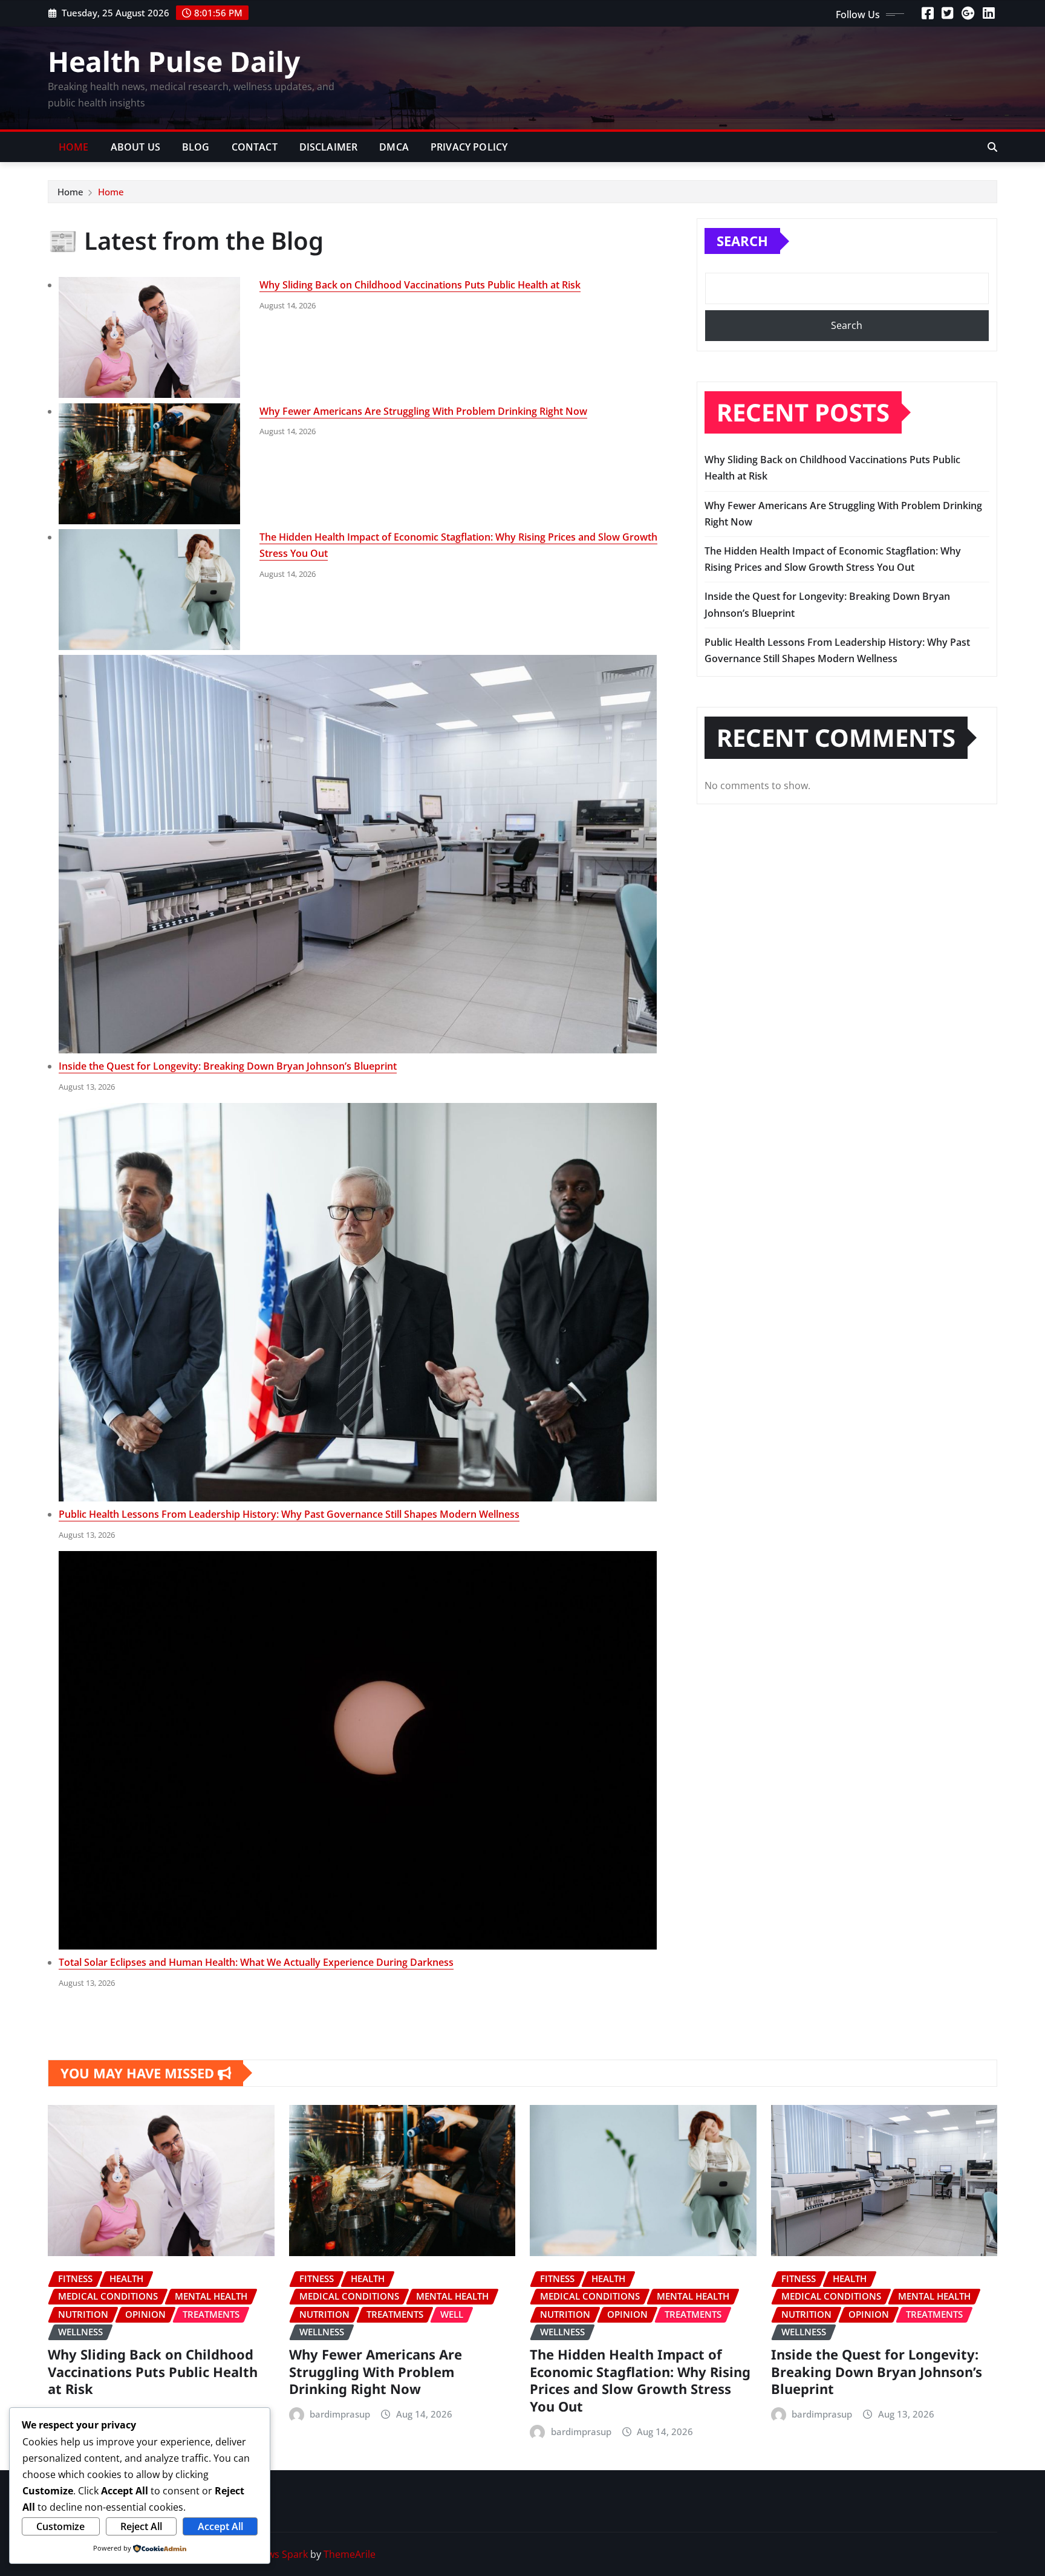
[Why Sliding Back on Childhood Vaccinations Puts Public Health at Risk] (149, 337)
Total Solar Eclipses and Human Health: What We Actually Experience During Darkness (256, 1962)
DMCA (394, 147)
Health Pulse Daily (174, 61)
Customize (60, 2526)
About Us (135, 147)
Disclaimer (329, 147)
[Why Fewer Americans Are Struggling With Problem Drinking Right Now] (149, 464)
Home (74, 147)
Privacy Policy (469, 147)
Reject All (141, 2526)
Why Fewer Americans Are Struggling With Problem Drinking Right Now (423, 411)
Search (742, 241)
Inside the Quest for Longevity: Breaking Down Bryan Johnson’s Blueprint (228, 1066)
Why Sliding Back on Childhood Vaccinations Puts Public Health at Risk (420, 285)
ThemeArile (350, 2554)
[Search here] (992, 147)
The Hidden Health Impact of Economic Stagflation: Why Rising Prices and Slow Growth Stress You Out (640, 2380)
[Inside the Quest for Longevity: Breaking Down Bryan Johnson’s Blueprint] (358, 854)
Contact (255, 147)
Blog (196, 147)
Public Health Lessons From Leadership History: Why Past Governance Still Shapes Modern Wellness (289, 1514)
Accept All (220, 2526)
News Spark (281, 2554)
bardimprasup (340, 2414)
